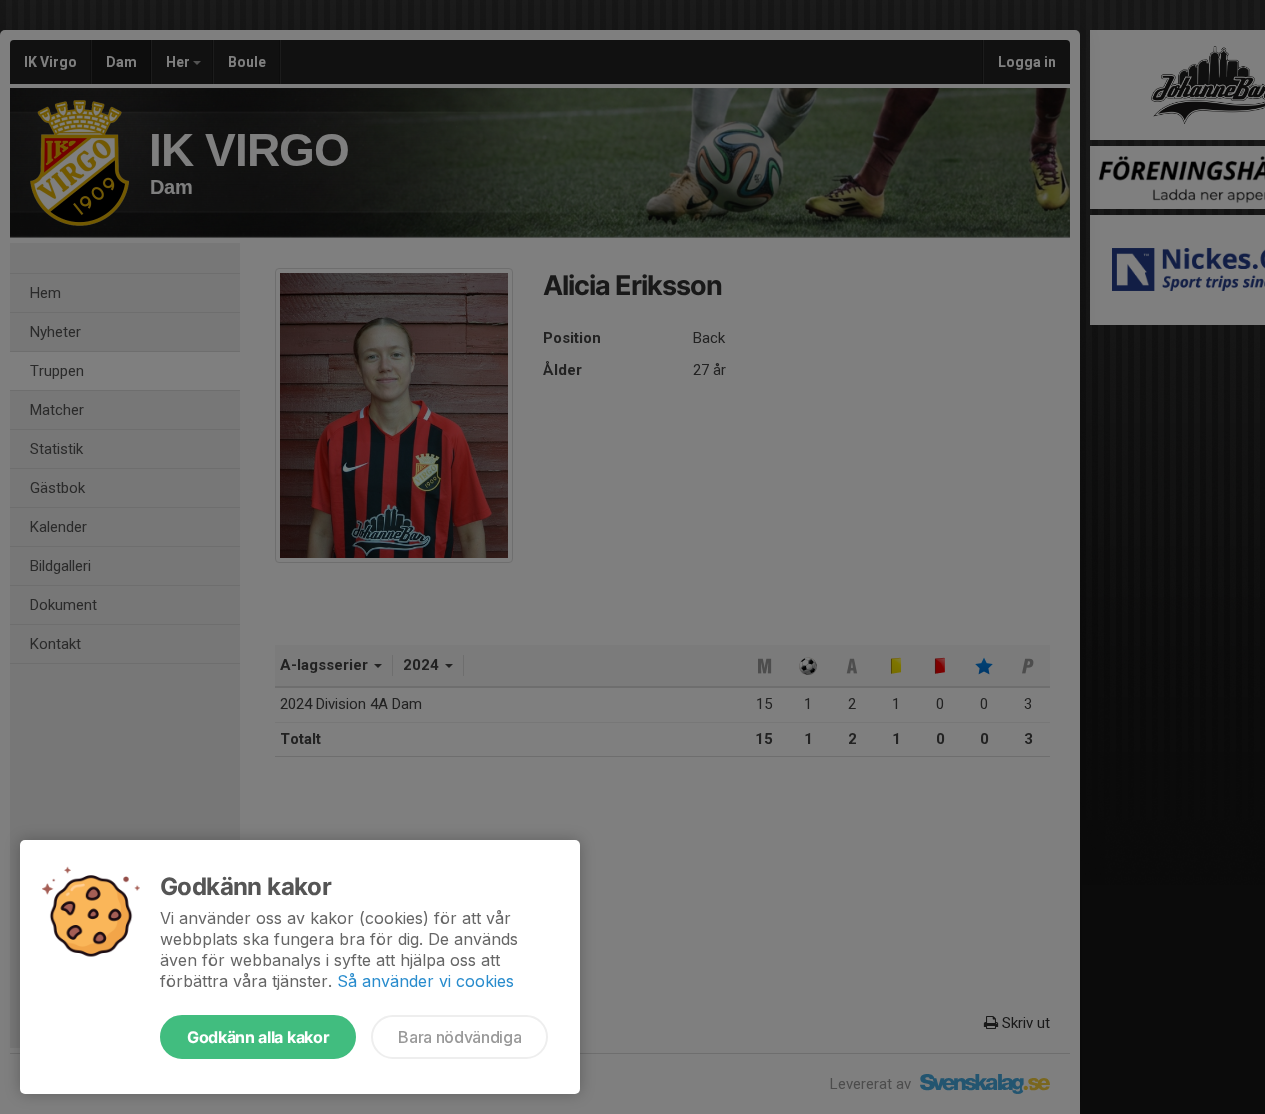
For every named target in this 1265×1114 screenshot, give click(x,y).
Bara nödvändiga (459, 1037)
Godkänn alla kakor (258, 1037)
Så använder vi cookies (425, 981)
